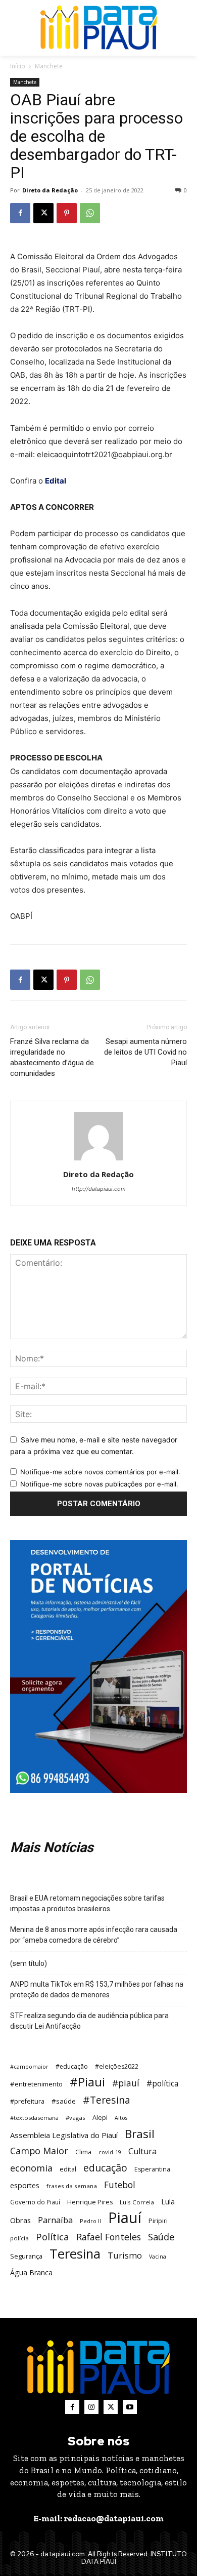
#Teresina (107, 2100)
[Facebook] (20, 213)
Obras (20, 2220)
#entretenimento (36, 2084)
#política (162, 2084)
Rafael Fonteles (109, 2237)
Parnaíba (55, 2220)
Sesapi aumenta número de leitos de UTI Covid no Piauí (145, 1052)
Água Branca (31, 2272)
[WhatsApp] (90, 213)
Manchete (49, 66)
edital (68, 2169)
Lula (168, 2201)
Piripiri (158, 2221)
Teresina (75, 2254)
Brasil (140, 2134)
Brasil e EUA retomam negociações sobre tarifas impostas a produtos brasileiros (87, 1903)
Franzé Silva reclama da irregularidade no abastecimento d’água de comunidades (52, 1057)
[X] (43, 213)
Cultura (142, 2151)
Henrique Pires (90, 2202)
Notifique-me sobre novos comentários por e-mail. (100, 1472)
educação (105, 2168)
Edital (56, 481)
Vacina (158, 2257)
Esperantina (152, 2169)
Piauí (125, 2218)
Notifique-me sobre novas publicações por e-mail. (99, 1484)
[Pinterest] (67, 213)
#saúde (64, 2101)
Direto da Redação (50, 190)
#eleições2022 (117, 2066)
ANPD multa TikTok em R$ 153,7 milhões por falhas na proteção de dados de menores (97, 1989)
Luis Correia (137, 2202)
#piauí (126, 2083)
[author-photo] (98, 1160)
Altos (121, 2118)
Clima (83, 2152)
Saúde (161, 2237)
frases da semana (72, 2186)
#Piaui (87, 2082)
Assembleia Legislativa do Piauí (64, 2135)
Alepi (100, 2117)
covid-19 (110, 2152)
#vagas (76, 2118)
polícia (19, 2238)
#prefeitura (27, 2101)
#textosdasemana (34, 2118)
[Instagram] (91, 2407)
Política (53, 2237)
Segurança (26, 2256)
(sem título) (29, 1963)
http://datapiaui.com (99, 1189)
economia (31, 2168)
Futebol (120, 2185)
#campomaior (29, 2066)
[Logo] (99, 28)
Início (18, 66)
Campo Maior (39, 2151)
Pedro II (90, 2221)
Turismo (125, 2255)
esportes (25, 2185)
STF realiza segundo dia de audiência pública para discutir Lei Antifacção (89, 2021)
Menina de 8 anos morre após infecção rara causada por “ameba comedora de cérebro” (94, 1935)
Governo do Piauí (35, 2202)
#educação (72, 2066)
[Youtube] (130, 2407)
